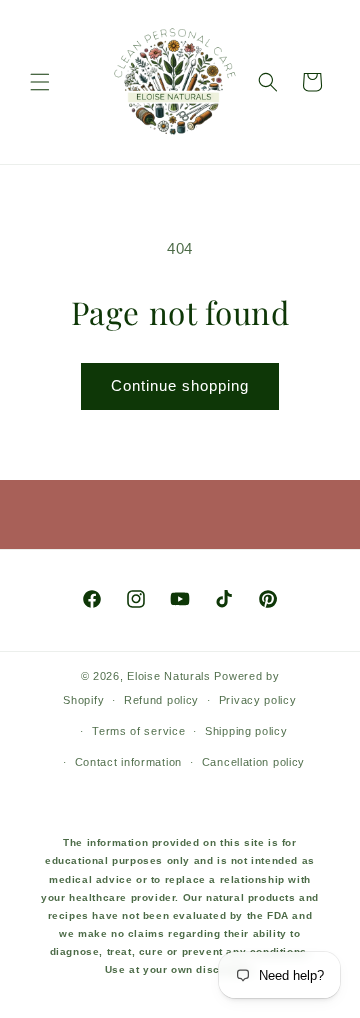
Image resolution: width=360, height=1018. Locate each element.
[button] (40, 82)
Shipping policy (246, 731)
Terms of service (138, 731)
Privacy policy (258, 700)
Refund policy (161, 700)
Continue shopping (180, 385)
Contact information (128, 762)
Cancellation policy (253, 762)
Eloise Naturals (169, 676)
